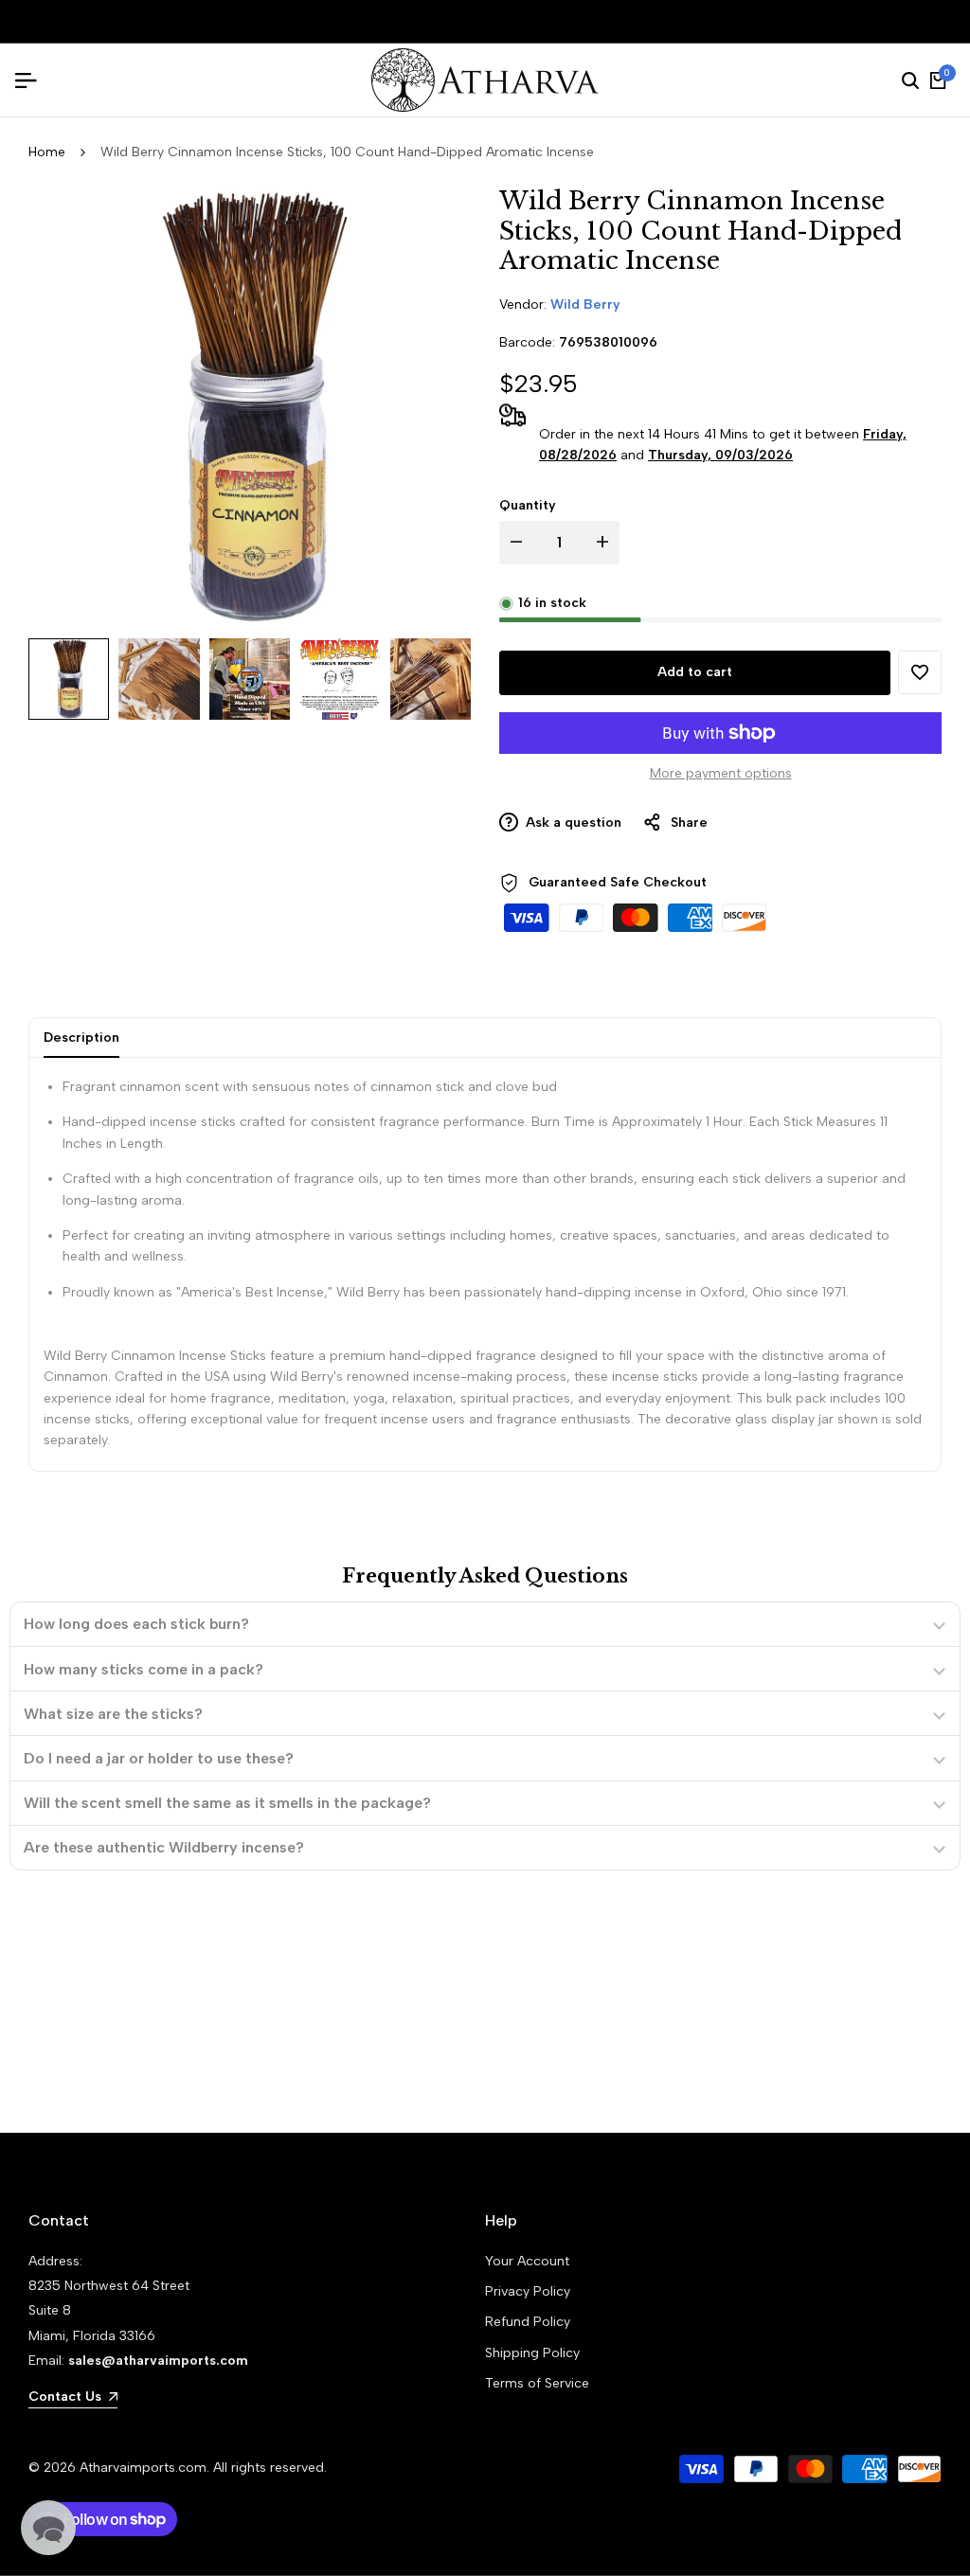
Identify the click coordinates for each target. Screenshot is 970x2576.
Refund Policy (528, 2322)
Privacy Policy (528, 2291)
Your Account (527, 2261)
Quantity (528, 505)
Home (47, 152)
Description (81, 1038)
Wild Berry (585, 304)
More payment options (721, 773)
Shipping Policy (532, 2353)
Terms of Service (537, 2383)
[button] (920, 672)
